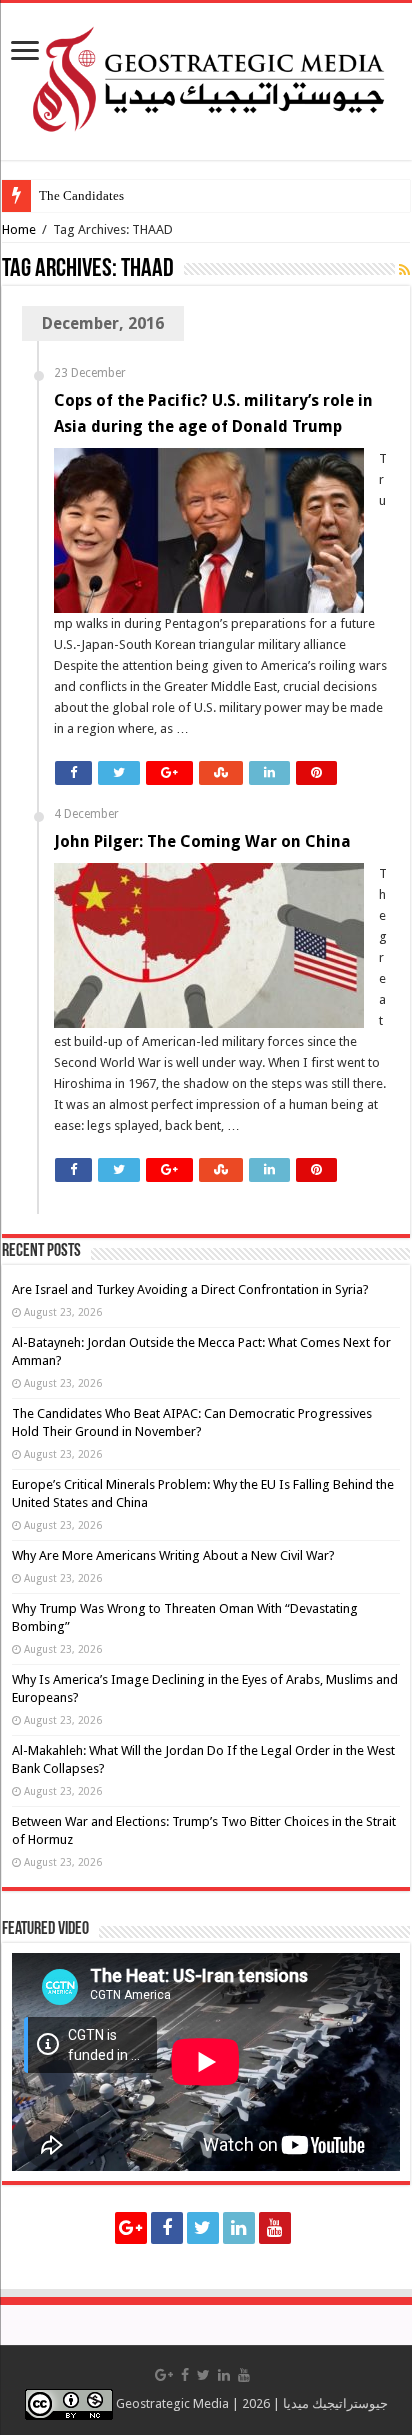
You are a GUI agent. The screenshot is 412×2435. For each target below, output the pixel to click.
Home (19, 229)
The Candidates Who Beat (110, 195)
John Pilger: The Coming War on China (202, 841)
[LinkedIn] (239, 2228)
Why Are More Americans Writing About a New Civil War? (173, 1555)
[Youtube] (275, 2228)
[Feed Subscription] (404, 270)
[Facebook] (167, 2228)
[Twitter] (203, 2228)
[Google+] (131, 2228)
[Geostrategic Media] (206, 78)
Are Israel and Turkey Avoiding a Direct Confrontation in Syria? (190, 1289)
